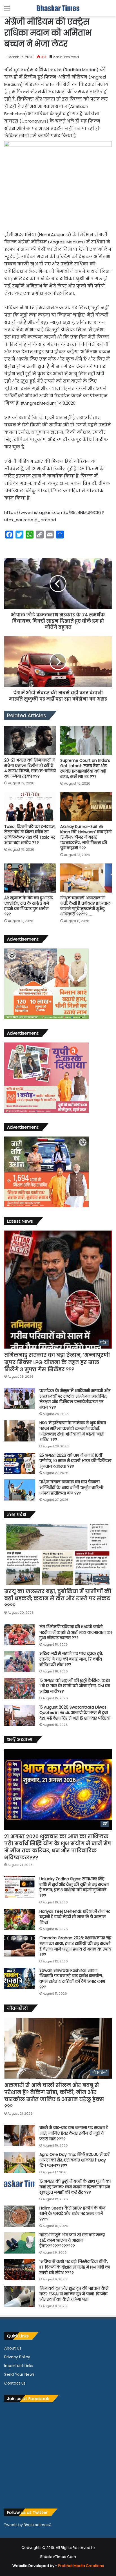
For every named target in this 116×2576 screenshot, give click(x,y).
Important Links (19, 2366)
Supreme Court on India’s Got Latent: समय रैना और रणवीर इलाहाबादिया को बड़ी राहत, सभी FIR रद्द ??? (85, 768)
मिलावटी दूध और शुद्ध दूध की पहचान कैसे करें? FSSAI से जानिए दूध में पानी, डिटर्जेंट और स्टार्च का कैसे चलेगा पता (74, 2294)
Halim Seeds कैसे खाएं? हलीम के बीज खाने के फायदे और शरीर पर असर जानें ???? (72, 2214)
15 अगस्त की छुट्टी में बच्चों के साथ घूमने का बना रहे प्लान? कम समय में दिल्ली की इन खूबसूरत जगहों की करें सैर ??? (75, 2187)
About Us (13, 2348)
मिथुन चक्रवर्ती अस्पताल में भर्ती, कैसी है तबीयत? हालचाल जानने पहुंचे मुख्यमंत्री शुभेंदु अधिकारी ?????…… (85, 906)
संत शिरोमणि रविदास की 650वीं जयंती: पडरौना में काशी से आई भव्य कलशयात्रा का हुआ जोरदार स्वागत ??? (76, 1632)
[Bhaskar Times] (58, 8)
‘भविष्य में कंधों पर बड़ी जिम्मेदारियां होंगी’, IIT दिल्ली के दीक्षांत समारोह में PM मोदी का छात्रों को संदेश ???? (75, 2267)
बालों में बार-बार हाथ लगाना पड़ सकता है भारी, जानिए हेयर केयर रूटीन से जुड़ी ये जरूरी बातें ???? (74, 2133)
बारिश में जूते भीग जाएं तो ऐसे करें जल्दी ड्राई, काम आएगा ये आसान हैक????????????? (72, 2240)
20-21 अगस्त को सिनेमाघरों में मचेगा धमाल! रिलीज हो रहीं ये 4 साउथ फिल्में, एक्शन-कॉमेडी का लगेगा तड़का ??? (30, 768)
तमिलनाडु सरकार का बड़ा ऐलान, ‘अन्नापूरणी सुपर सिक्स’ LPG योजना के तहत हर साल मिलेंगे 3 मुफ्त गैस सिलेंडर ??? (57, 1362)
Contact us (15, 2383)
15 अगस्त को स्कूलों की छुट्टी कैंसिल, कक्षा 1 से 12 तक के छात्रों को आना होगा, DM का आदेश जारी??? (75, 1686)
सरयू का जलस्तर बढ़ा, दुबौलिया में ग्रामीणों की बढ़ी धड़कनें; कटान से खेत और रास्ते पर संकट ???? (58, 1598)
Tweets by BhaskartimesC (28, 2525)
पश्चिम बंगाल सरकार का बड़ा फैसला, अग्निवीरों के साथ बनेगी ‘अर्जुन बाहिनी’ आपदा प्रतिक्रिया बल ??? (72, 1487)
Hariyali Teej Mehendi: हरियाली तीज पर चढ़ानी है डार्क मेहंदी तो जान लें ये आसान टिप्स (75, 1917)
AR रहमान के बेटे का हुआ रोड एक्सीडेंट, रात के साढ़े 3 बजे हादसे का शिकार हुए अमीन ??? (29, 906)
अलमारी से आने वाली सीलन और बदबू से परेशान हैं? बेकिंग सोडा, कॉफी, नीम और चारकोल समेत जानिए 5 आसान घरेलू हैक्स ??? (54, 2096)
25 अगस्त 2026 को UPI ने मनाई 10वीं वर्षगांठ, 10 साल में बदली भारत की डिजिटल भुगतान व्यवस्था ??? (75, 1461)
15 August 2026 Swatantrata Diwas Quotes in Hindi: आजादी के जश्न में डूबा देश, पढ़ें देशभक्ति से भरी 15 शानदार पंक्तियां (75, 1713)
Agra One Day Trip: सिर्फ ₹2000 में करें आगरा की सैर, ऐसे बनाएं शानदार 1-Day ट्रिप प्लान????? (74, 2160)
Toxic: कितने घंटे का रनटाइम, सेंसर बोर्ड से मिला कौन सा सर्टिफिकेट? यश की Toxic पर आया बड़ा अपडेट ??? (30, 835)
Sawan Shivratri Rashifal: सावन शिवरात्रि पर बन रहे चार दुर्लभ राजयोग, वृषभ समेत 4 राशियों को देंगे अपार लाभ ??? (72, 1979)
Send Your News (19, 2375)
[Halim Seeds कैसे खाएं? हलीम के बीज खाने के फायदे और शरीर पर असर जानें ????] (20, 2216)
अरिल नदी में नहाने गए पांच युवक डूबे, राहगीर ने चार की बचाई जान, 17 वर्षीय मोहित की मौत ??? (71, 1659)
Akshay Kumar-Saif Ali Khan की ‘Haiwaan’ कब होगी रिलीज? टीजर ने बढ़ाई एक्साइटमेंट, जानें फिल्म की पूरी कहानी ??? (86, 837)
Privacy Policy (17, 2357)
